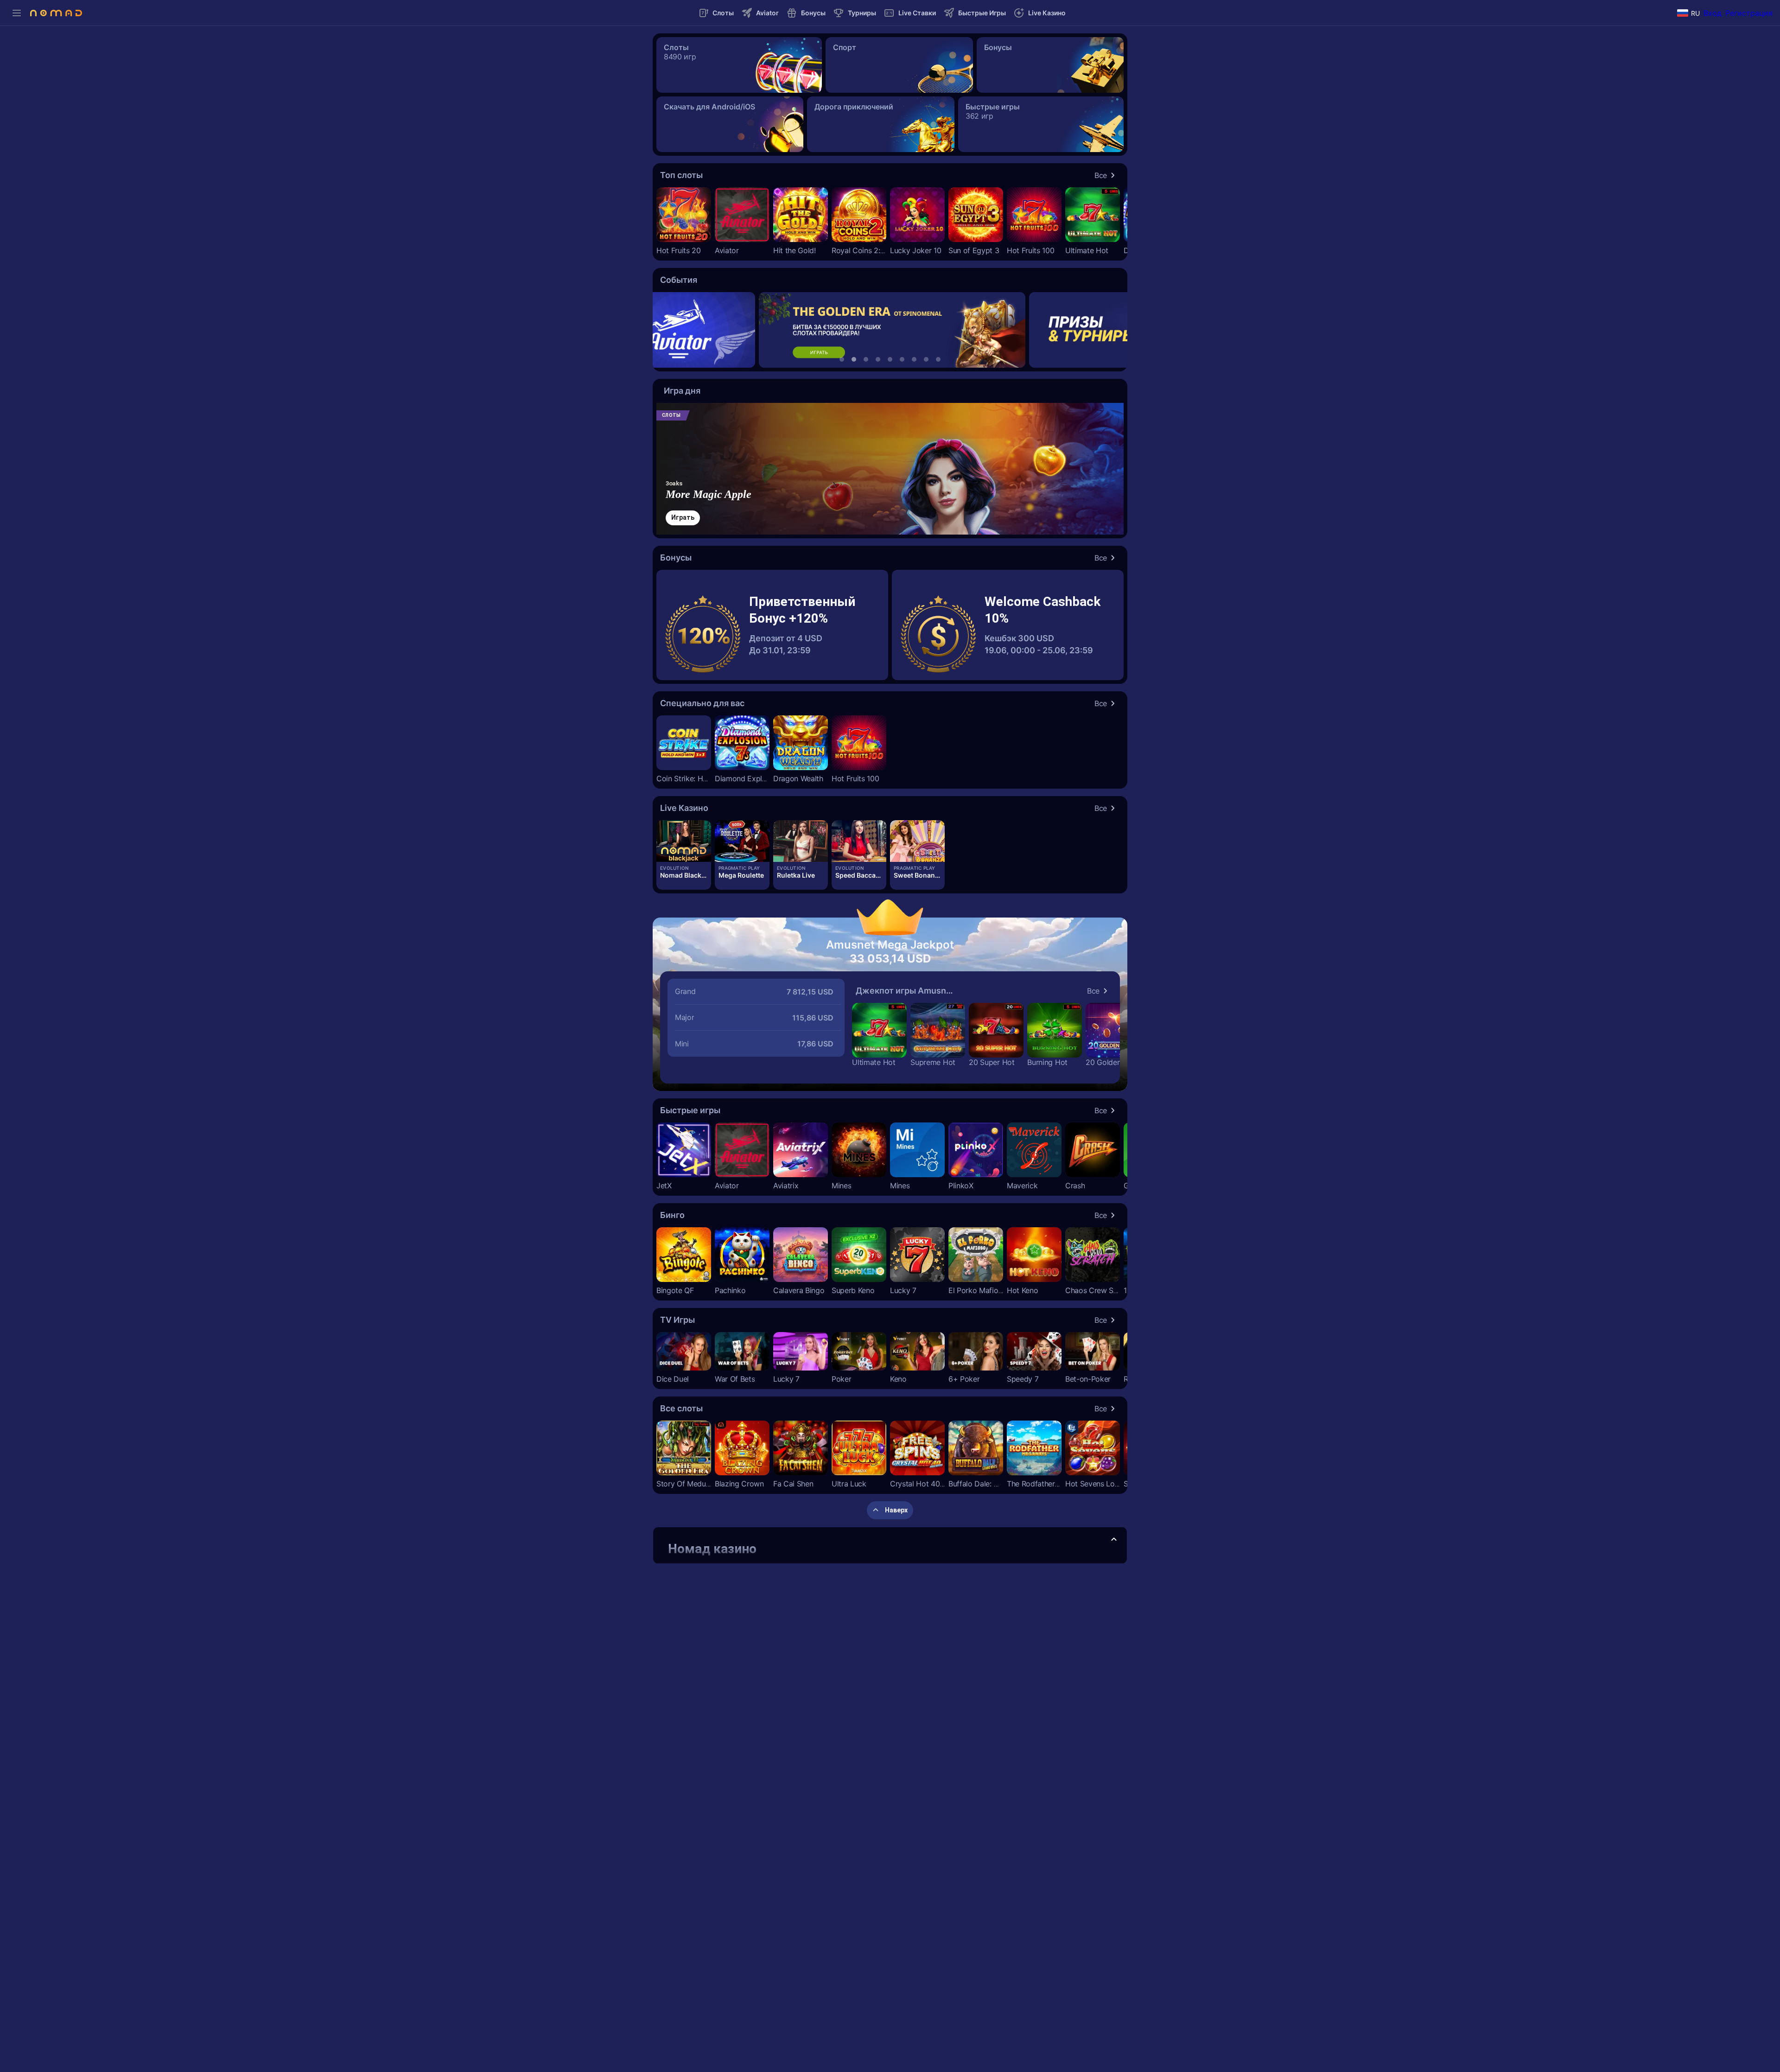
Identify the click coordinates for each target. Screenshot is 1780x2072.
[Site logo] (56, 13)
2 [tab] (854, 359)
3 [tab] (866, 359)
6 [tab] (902, 359)
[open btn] (1114, 1540)
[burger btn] (17, 13)
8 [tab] (926, 359)
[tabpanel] (890, 330)
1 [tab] (842, 359)
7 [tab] (914, 359)
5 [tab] (890, 359)
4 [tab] (878, 359)
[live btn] (684, 841)
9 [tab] (938, 359)
